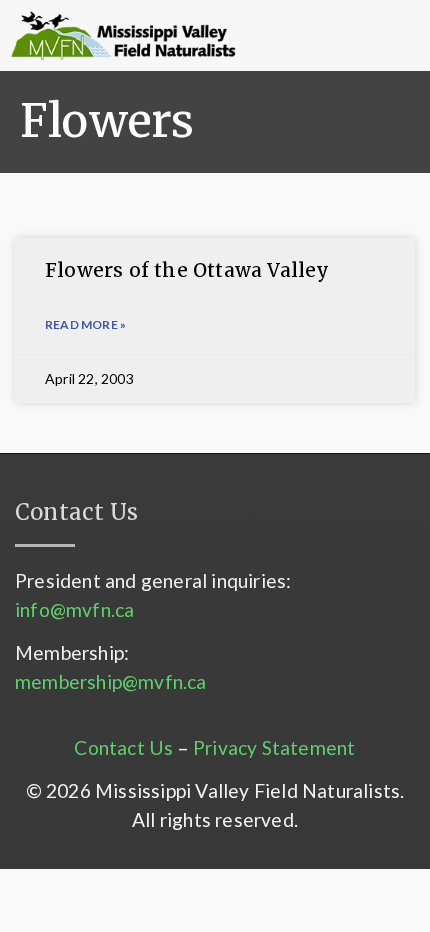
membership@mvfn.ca (111, 681)
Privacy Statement (274, 747)
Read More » (85, 324)
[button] (304, 36)
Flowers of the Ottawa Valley (187, 270)
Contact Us (123, 747)
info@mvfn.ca (74, 609)
